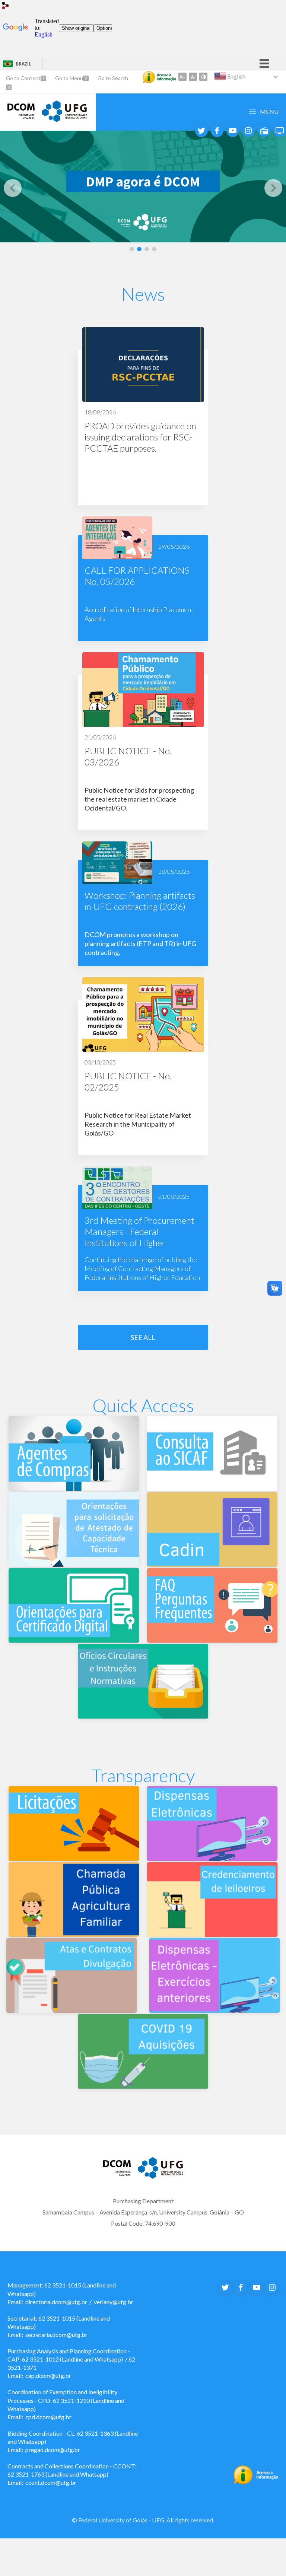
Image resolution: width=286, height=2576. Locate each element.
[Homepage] (21, 117)
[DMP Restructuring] (143, 187)
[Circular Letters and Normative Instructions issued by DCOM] (143, 1716)
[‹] (13, 188)
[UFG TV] (280, 131)
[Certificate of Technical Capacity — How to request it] (74, 1564)
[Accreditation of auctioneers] (212, 1934)
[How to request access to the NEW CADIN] (212, 1564)
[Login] (6, 7)
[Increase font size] (182, 77)
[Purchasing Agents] (74, 1488)
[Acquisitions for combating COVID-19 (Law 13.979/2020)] (143, 2086)
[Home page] (64, 120)
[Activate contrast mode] (203, 77)
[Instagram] (248, 131)
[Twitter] (201, 131)
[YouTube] (233, 131)
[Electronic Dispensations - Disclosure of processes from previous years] (214, 2010)
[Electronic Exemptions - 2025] (212, 1858)
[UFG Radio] (264, 131)
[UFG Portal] (161, 2176)
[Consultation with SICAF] (212, 1488)
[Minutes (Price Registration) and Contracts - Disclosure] (71, 2010)
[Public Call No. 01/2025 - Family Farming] (74, 1934)
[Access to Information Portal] (256, 2482)
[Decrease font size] (193, 77)
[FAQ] (212, 1640)
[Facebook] (217, 131)
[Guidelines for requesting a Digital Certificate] (74, 1640)
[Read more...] (143, 416)
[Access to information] (159, 77)
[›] (273, 188)
